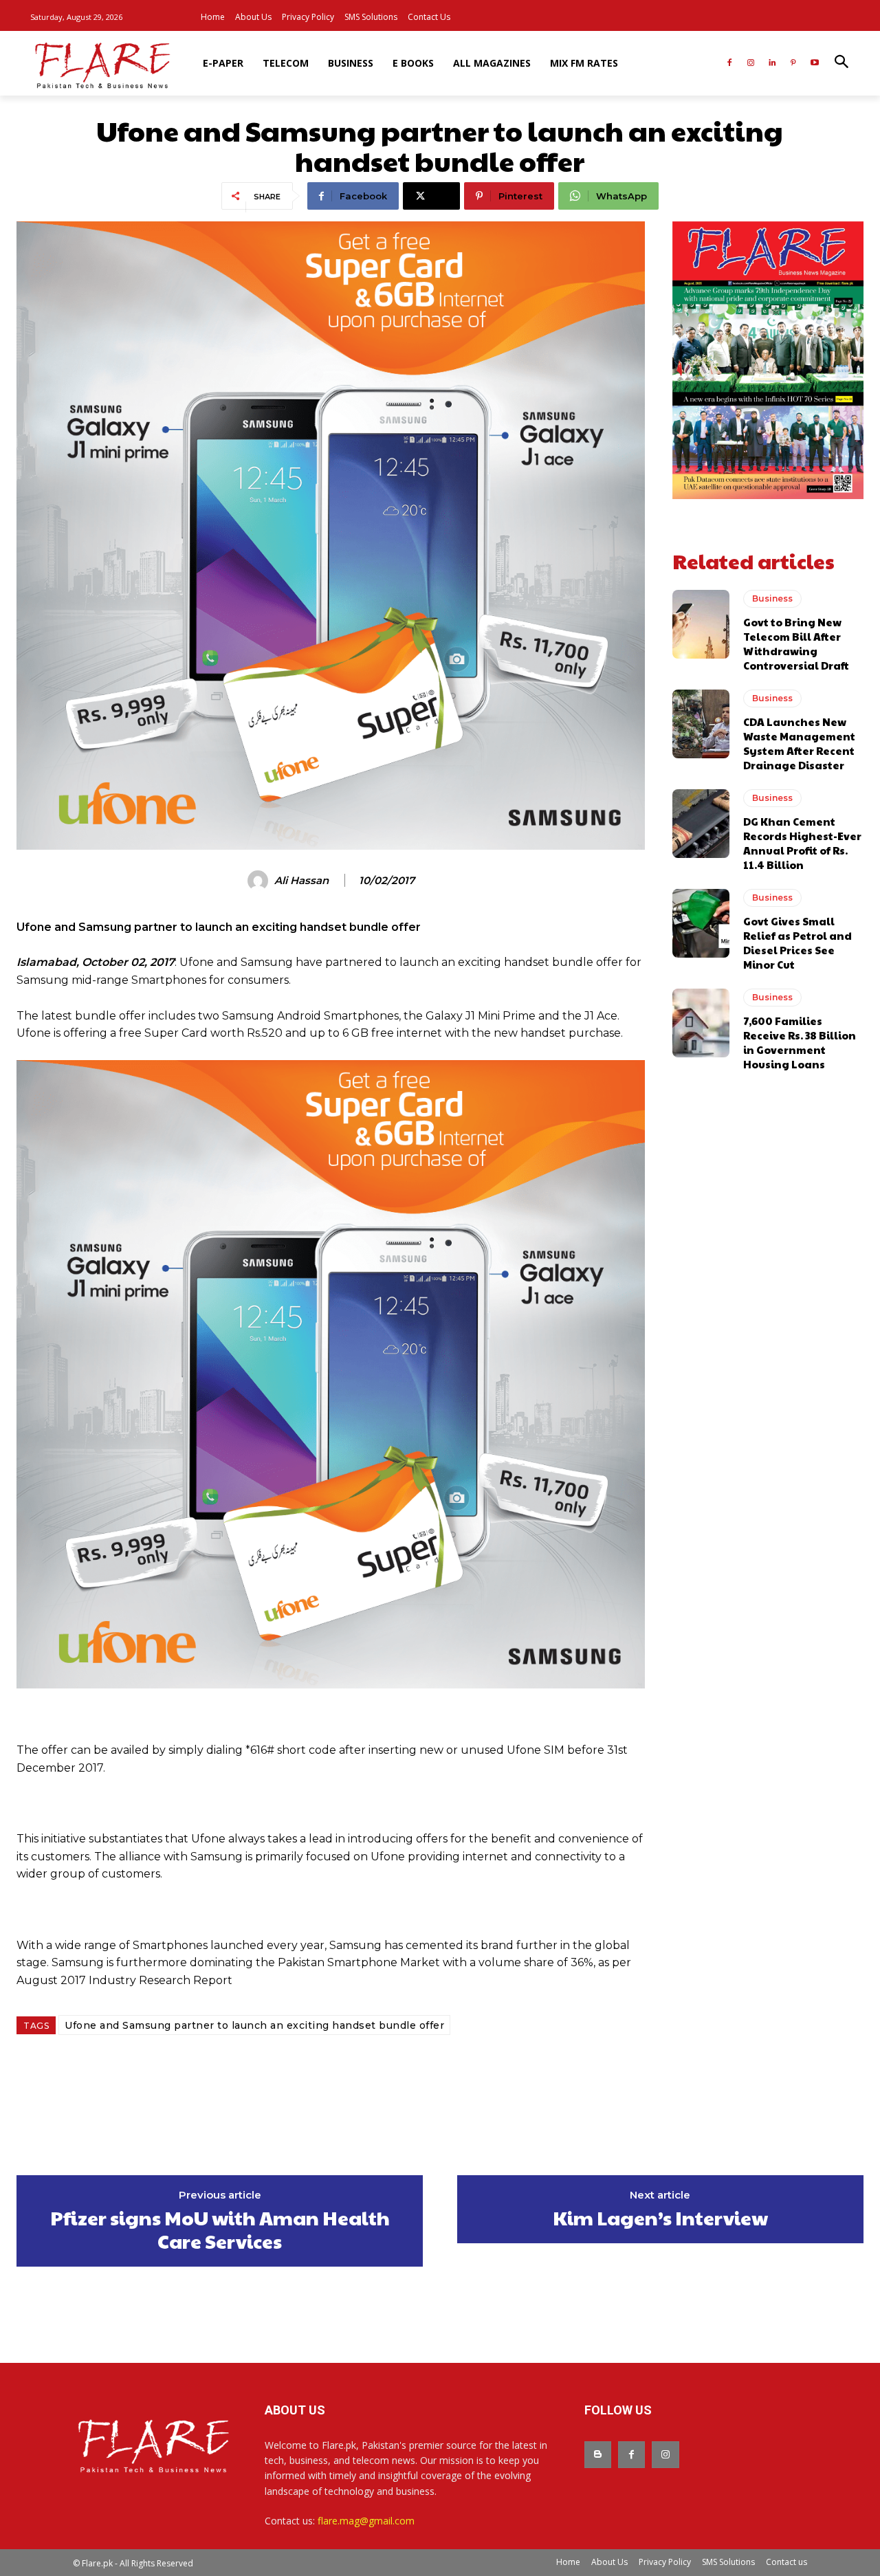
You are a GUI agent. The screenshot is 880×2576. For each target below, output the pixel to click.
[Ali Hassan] (260, 881)
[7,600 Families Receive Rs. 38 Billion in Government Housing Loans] (701, 1023)
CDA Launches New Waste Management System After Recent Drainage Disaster (799, 743)
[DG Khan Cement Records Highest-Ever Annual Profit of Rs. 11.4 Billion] (701, 824)
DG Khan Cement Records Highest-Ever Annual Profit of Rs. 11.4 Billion (802, 843)
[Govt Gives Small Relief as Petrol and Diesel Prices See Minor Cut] (701, 923)
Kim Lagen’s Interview (660, 2218)
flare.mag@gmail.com (366, 2521)
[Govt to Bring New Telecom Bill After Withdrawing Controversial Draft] (701, 624)
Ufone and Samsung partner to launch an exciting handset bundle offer (254, 2025)
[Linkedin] (772, 64)
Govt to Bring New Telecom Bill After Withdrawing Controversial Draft (796, 643)
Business (772, 598)
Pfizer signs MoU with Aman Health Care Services (220, 2229)
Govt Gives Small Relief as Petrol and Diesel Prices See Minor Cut (797, 943)
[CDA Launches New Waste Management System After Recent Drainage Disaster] (701, 724)
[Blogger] (598, 2455)
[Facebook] (730, 64)
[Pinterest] (793, 64)
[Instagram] (751, 64)
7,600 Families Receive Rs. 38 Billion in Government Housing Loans (800, 1042)
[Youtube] (814, 64)
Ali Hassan (301, 881)
